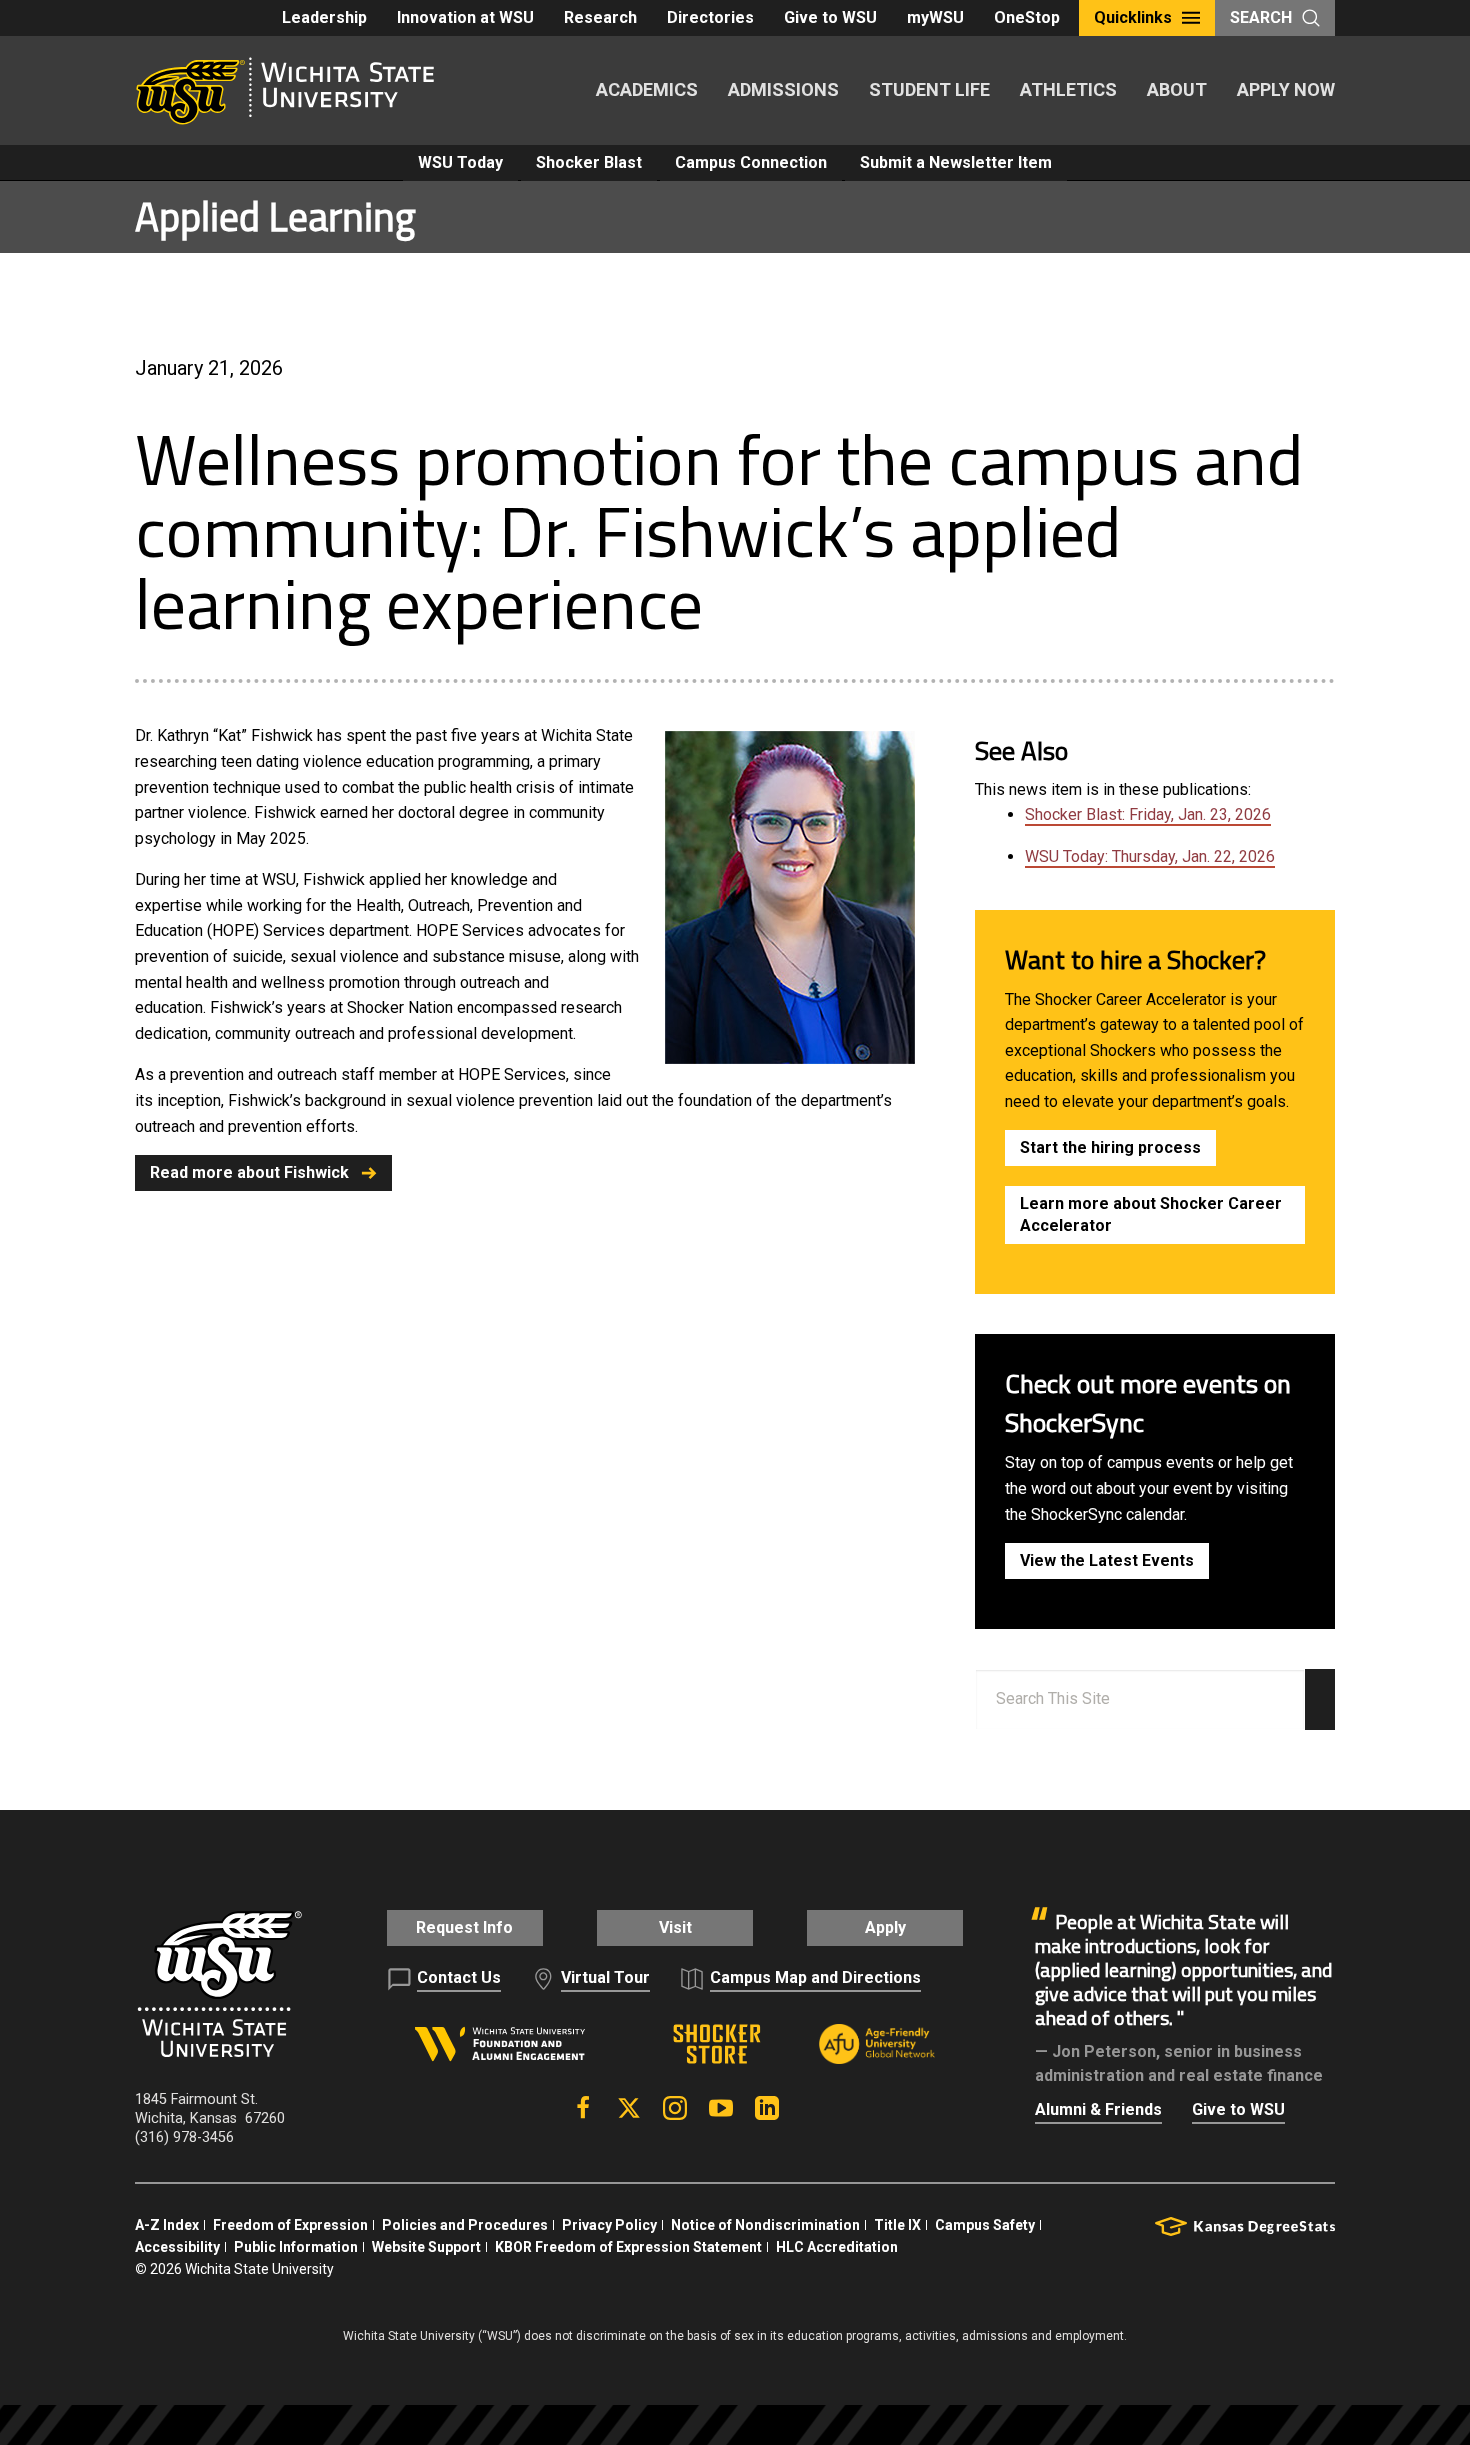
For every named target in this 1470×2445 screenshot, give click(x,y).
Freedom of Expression (290, 2225)
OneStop (1027, 17)
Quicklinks (1133, 17)
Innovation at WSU (465, 17)
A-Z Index (167, 2225)
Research (600, 17)
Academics (647, 89)
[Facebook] (583, 2108)
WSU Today (460, 162)
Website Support (426, 2247)
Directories (710, 17)
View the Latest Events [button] (1107, 1560)
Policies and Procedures (465, 2225)
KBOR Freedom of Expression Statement (628, 2247)
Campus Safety (985, 2225)
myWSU (935, 17)
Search (1261, 17)
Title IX (897, 2225)
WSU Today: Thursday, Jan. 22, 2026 (1150, 856)
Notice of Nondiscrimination (765, 2225)
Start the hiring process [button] (1110, 1147)
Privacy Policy (609, 2225)
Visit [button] (675, 1927)
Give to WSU (830, 17)
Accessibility (177, 2247)
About (1177, 89)
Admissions (783, 89)
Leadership (324, 17)
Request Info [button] (464, 1927)
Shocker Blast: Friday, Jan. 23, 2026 (1148, 814)
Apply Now (1286, 89)
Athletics (1068, 89)
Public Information (296, 2247)
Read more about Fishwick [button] (249, 1172)
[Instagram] (675, 2108)
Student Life (929, 89)
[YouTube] (721, 2108)
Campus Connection (751, 162)
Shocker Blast (589, 162)
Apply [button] (885, 1927)
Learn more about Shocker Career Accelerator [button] (1151, 1214)
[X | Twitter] (629, 2108)
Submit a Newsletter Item (956, 162)
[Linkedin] (767, 2108)
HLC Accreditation (837, 2247)
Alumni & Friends (1098, 2109)
